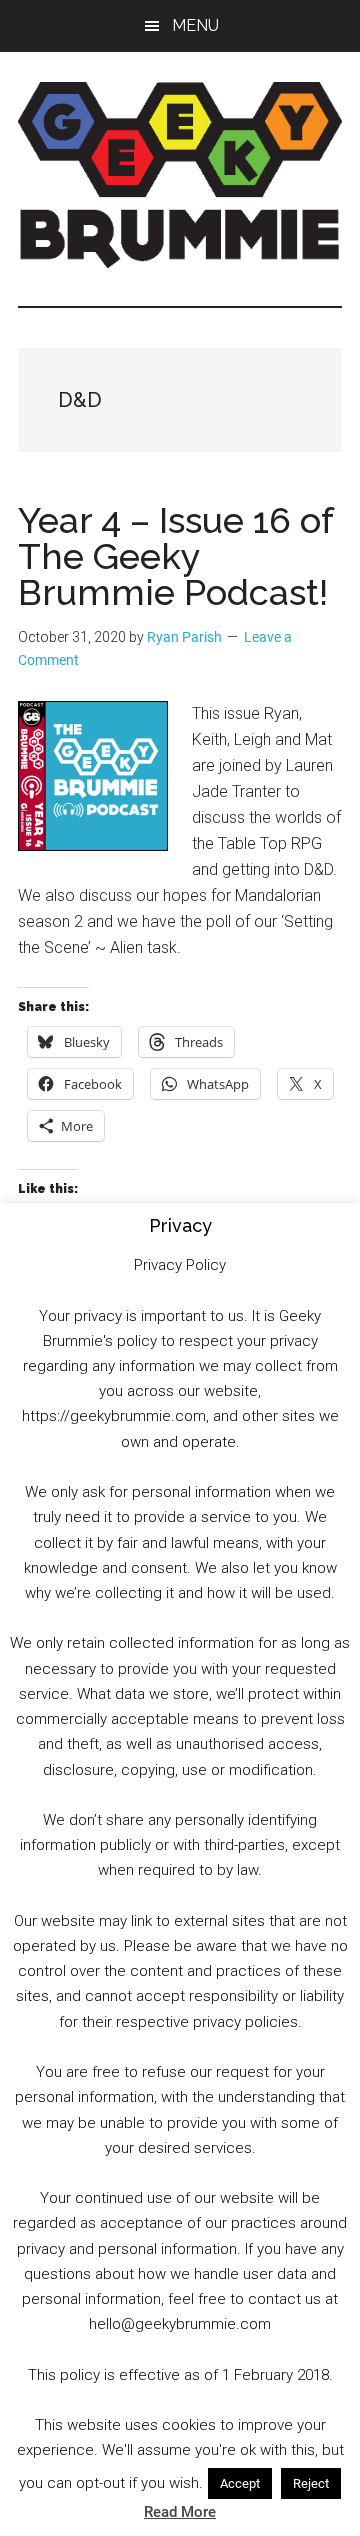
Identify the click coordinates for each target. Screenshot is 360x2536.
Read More (180, 2512)
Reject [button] (311, 2483)
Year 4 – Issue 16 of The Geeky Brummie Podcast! (175, 556)
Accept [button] (240, 2483)
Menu (195, 25)
